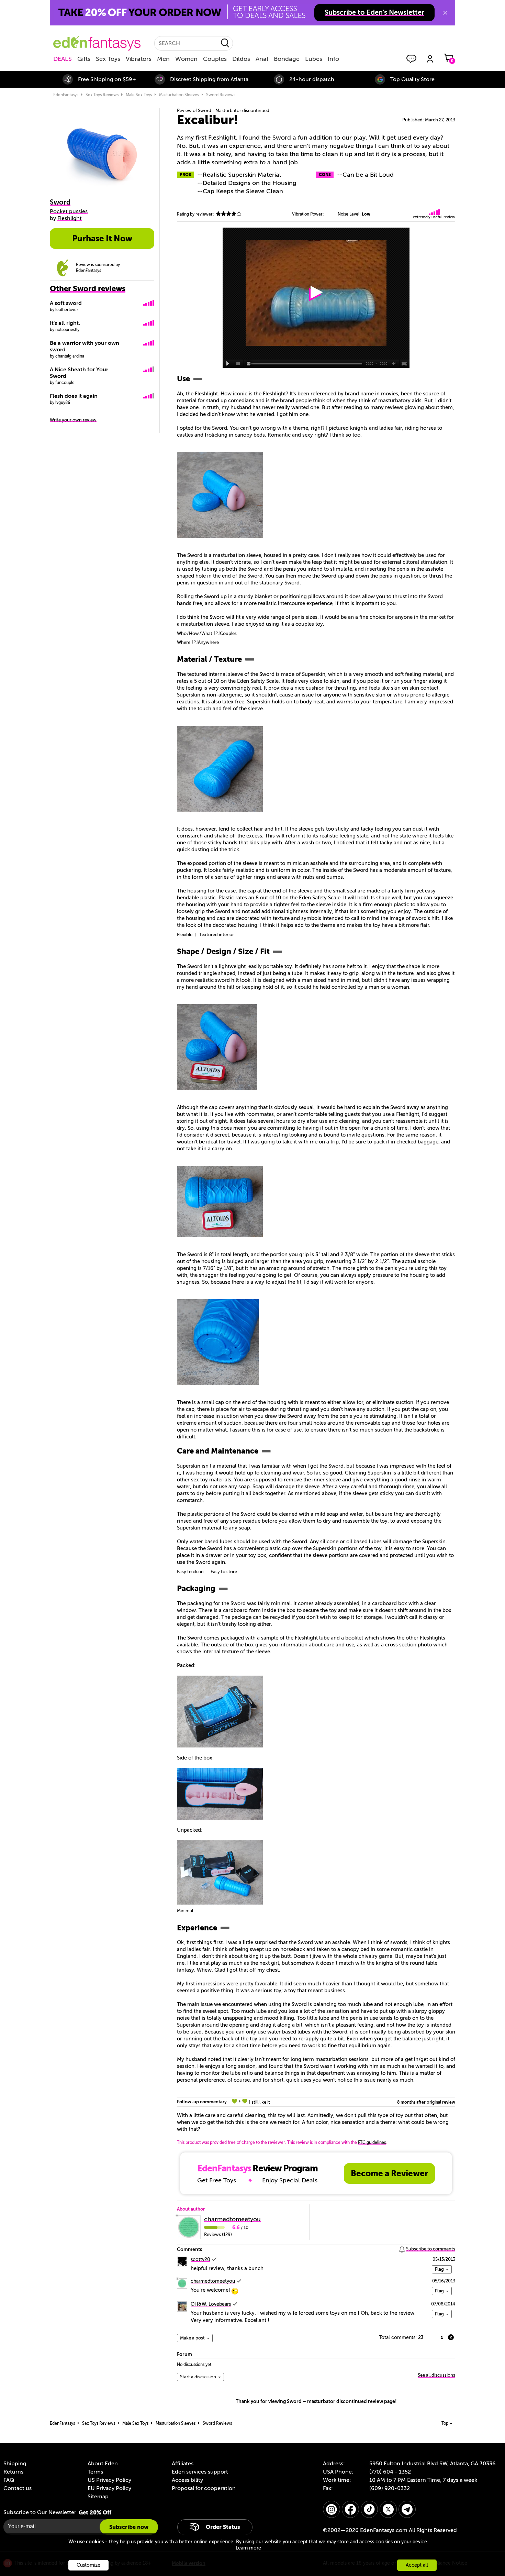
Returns (13, 2472)
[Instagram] (332, 2509)
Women (186, 59)
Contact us (18, 2488)
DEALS (63, 59)
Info (333, 59)
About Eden (103, 2464)
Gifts (84, 59)
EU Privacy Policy (109, 2488)
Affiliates (183, 2464)
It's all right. (65, 323)
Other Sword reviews (88, 289)
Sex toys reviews (102, 95)
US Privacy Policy (109, 2480)
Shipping (15, 2464)
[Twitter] (388, 2509)
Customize (88, 2565)
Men (163, 59)
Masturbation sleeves (179, 95)
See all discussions (436, 2375)
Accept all (417, 2565)
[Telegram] (407, 2509)
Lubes (314, 59)
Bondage (287, 59)
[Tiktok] (369, 2509)
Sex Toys (108, 59)
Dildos (241, 59)
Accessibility (187, 2480)
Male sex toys (139, 95)
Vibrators (139, 59)
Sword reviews (221, 95)
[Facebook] (350, 2509)
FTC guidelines (372, 2142)
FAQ (9, 2480)
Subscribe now (129, 2527)
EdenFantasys (66, 95)
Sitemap (98, 2497)
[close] (445, 13)
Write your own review (73, 420)
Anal (262, 59)
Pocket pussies (69, 211)
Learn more (248, 2548)
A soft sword (66, 303)
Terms (95, 2472)
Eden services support (200, 2472)
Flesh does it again (74, 396)
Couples (215, 59)
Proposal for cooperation (204, 2488)
